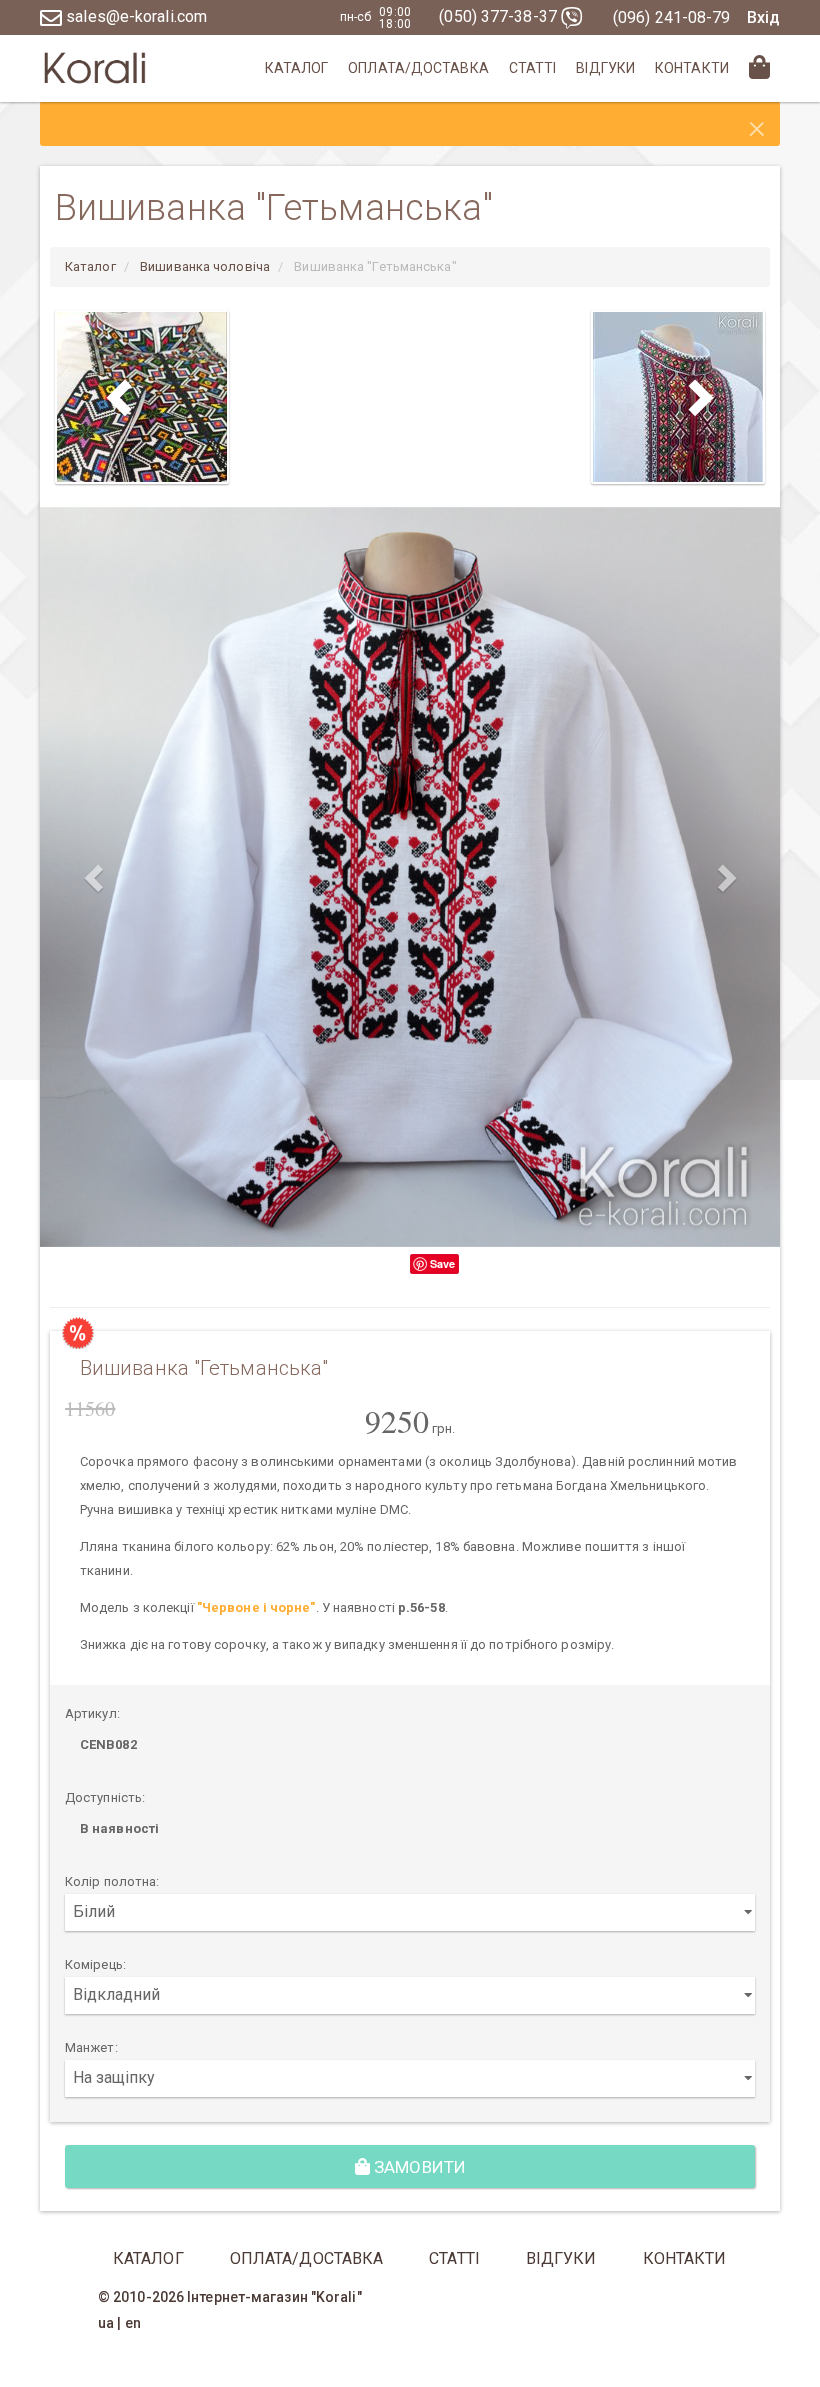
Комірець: (95, 1964)
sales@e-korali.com (134, 16)
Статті (533, 68)
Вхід (763, 17)
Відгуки (605, 68)
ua (106, 2323)
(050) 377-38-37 (500, 16)
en (133, 2323)
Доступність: (105, 1797)
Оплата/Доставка (418, 68)
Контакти (692, 68)
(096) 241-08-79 (672, 17)
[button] (95, 877)
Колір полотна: (112, 1881)
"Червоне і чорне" (256, 1607)
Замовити (418, 2167)
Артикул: (92, 1713)
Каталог (297, 68)
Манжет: (91, 2047)
